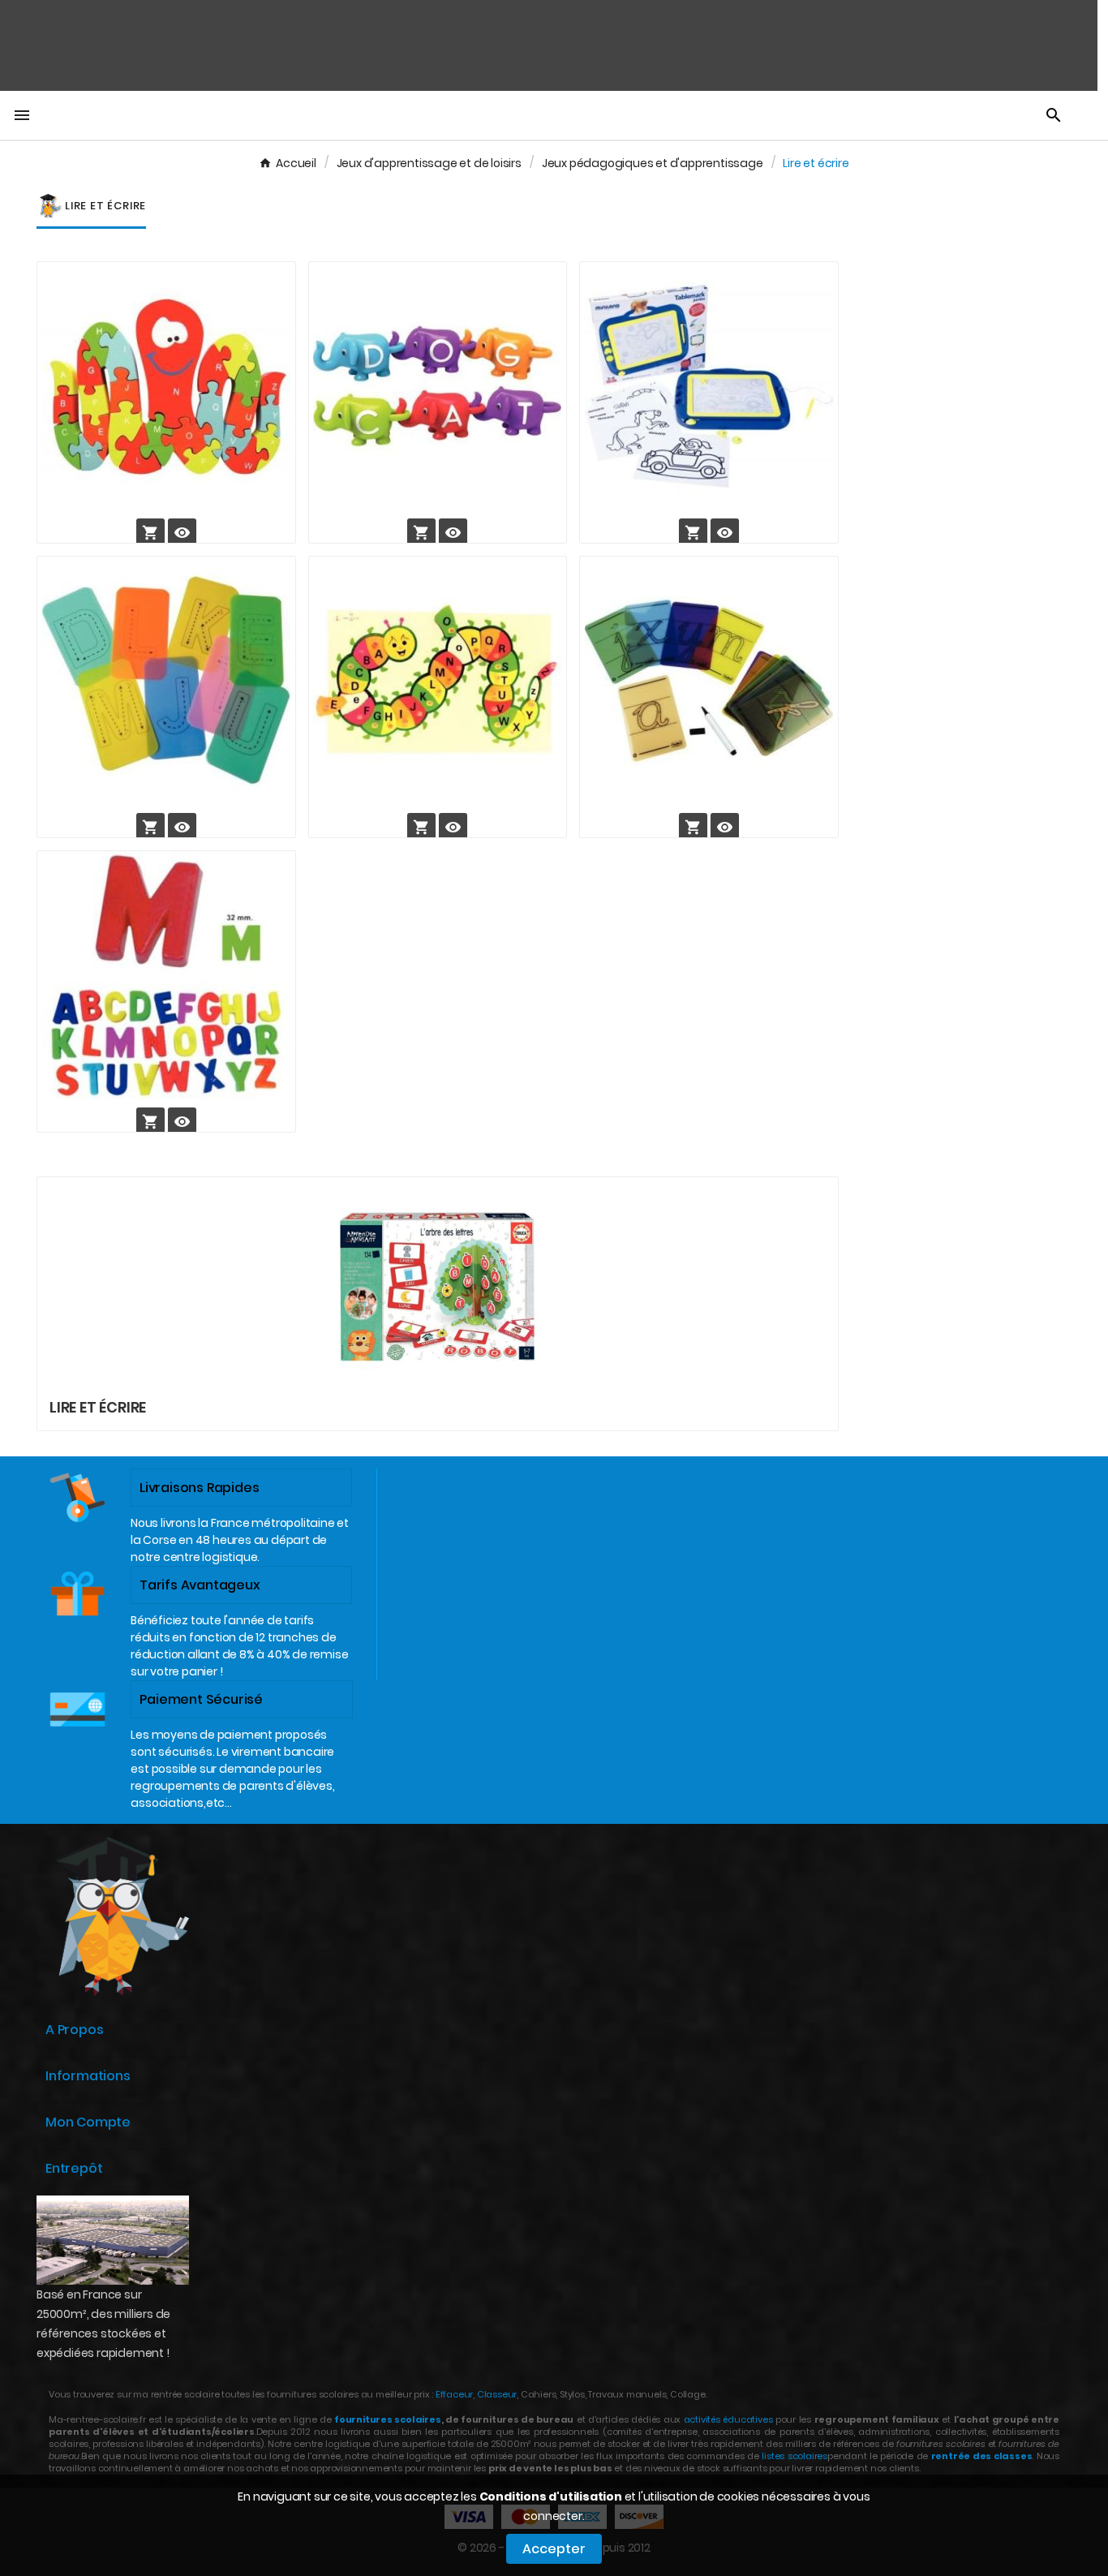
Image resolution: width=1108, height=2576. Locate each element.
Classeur (496, 2394)
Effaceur (454, 2394)
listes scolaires (794, 2456)
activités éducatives (728, 2419)
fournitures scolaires (388, 2419)
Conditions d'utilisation (551, 2496)
